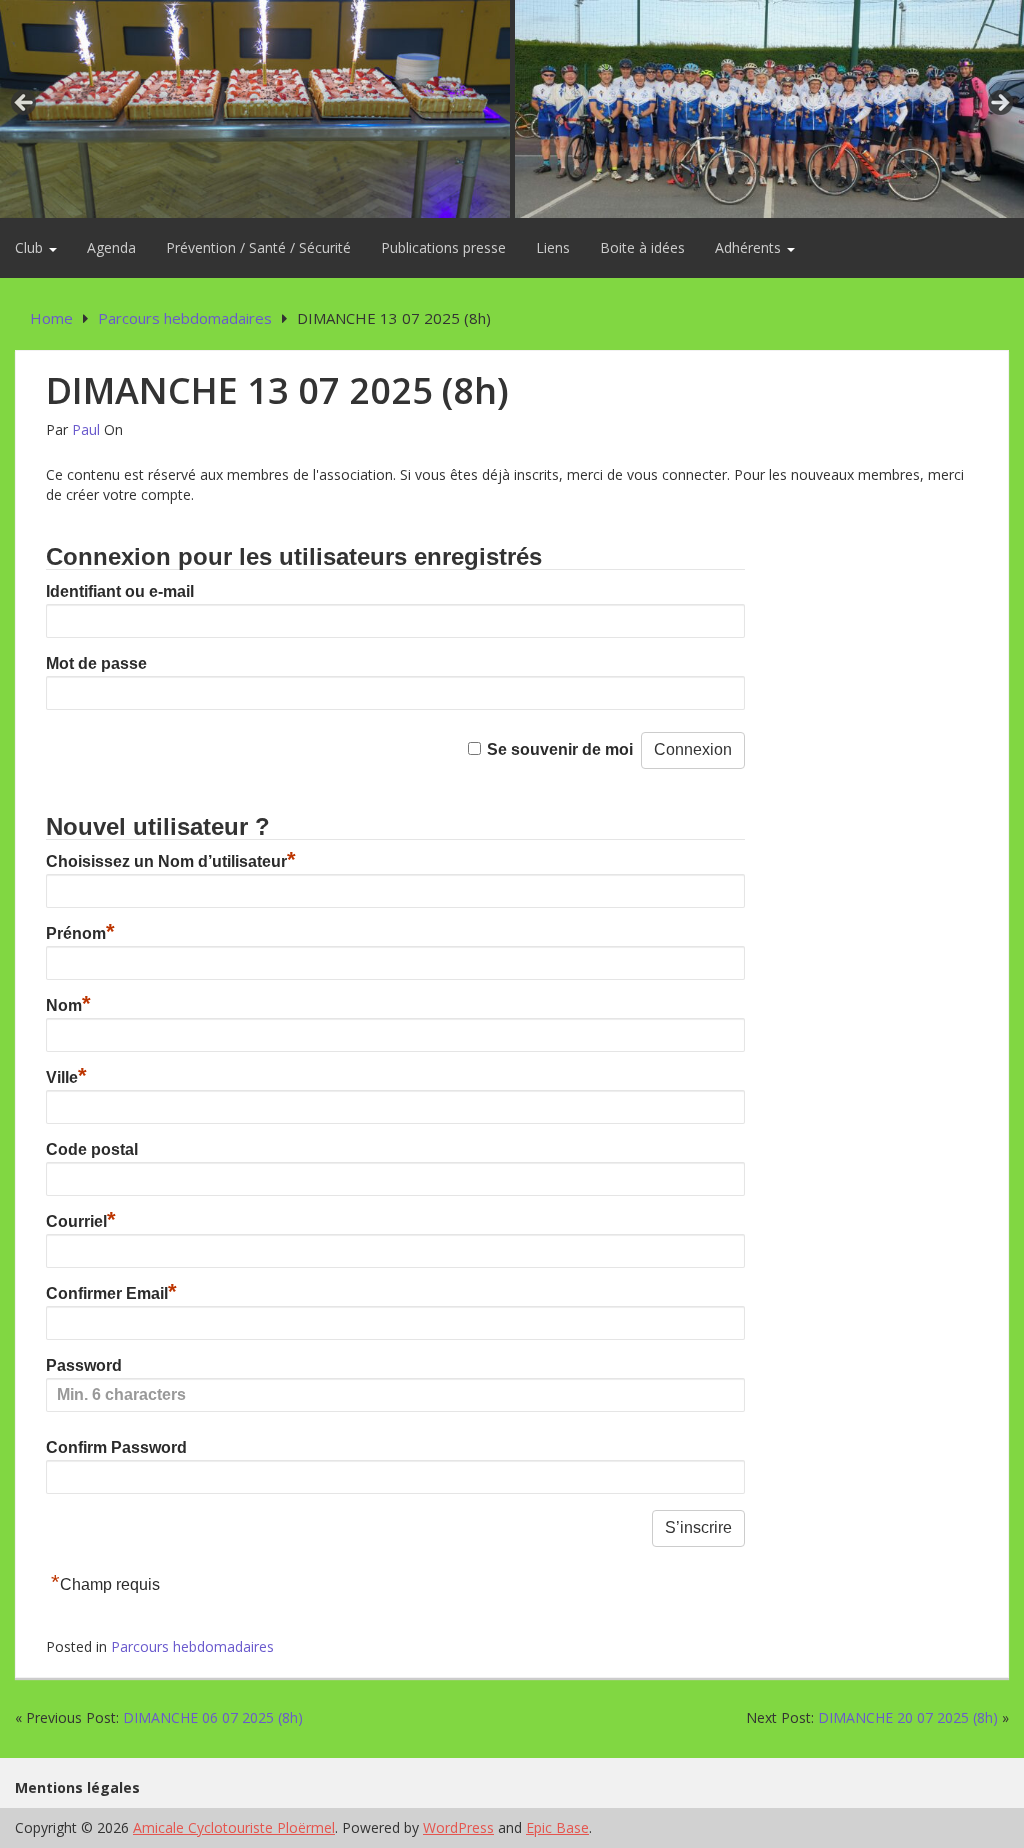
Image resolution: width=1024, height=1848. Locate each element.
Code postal (92, 1149)
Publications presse (443, 247)
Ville (66, 1077)
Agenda (111, 247)
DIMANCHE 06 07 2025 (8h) (213, 1717)
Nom (68, 1005)
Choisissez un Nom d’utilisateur (171, 861)
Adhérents (750, 247)
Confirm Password (116, 1447)
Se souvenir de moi (560, 749)
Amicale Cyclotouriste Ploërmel (234, 1827)
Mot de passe (96, 663)
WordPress (458, 1827)
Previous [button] (25, 104)
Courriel (81, 1221)
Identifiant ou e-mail (120, 591)
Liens (553, 247)
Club (31, 247)
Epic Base (557, 1827)
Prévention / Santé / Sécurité (258, 247)
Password (84, 1365)
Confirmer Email (111, 1293)
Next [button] (999, 104)
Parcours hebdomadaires (192, 1646)
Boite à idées (642, 247)
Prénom (80, 933)
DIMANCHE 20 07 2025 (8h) (908, 1717)
